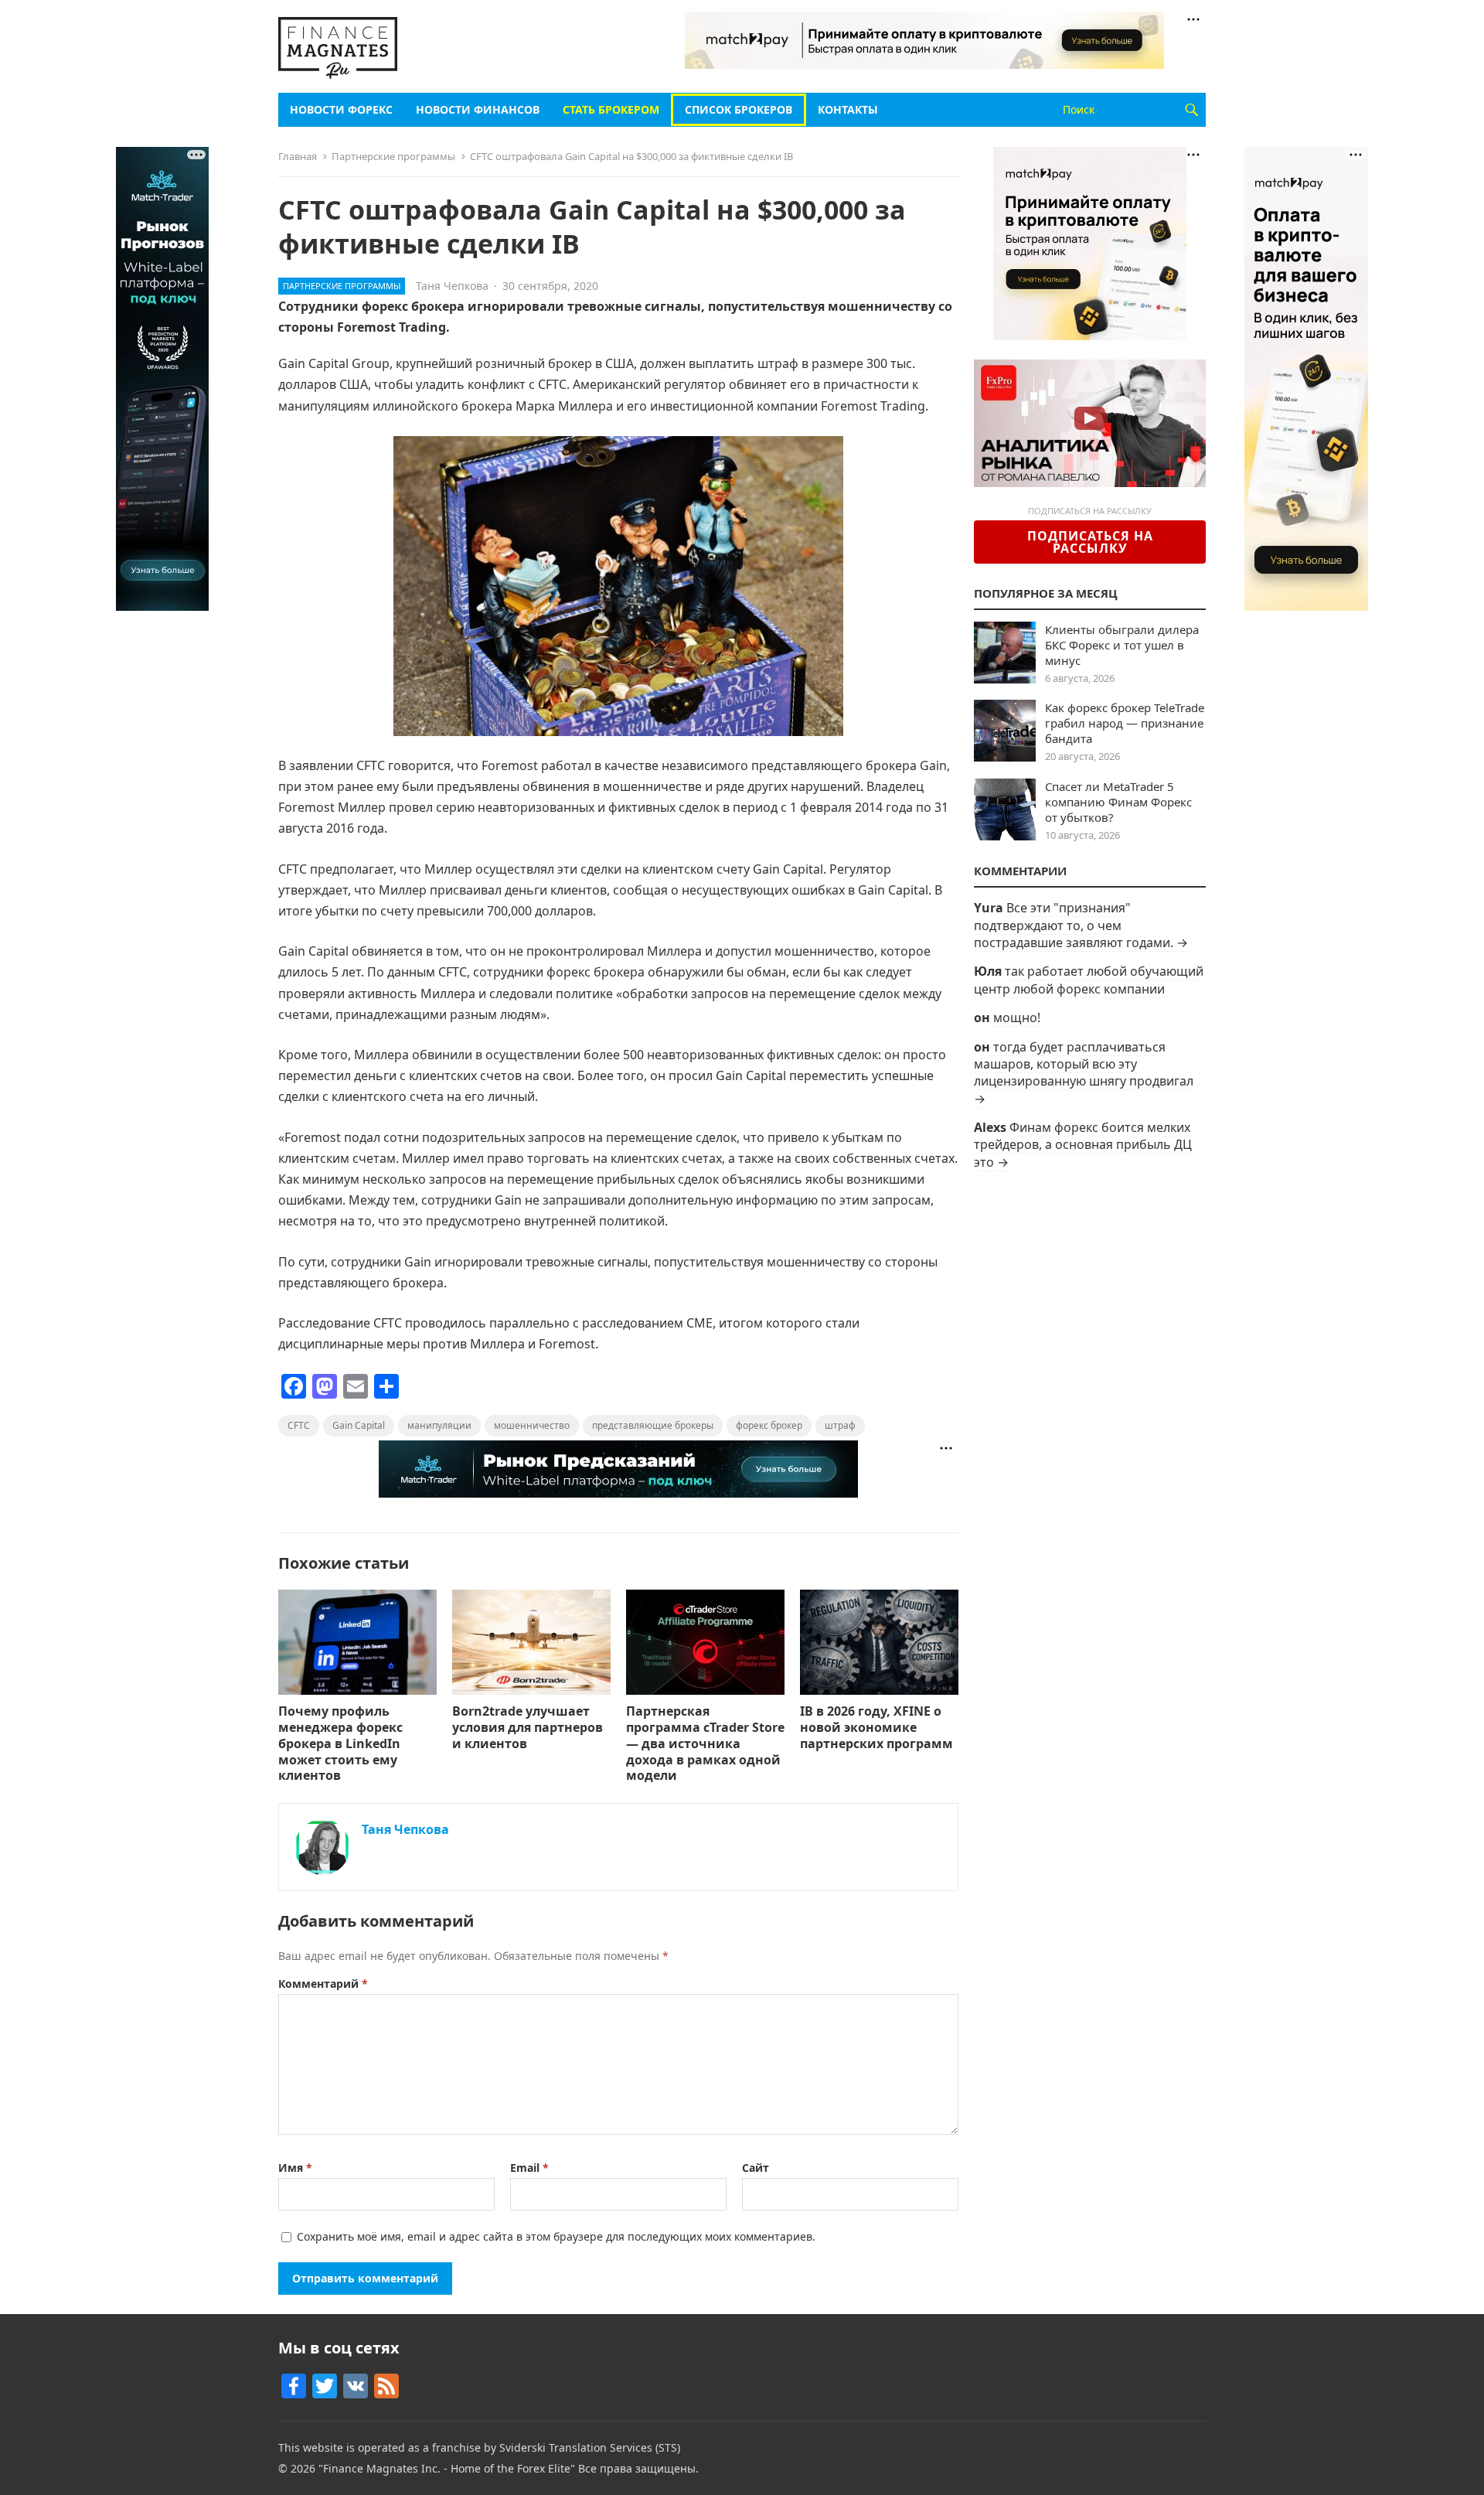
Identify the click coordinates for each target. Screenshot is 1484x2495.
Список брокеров (739, 109)
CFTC (299, 1425)
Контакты (848, 109)
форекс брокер (769, 1425)
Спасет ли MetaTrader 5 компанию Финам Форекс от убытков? (1118, 802)
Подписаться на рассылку (1090, 542)
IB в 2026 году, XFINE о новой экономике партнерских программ (876, 1727)
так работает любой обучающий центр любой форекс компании (1089, 980)
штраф (840, 1425)
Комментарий (323, 1984)
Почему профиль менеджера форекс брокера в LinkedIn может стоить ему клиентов (340, 1743)
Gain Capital (359, 1425)
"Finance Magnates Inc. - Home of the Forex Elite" (447, 2468)
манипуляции (439, 1425)
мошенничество (532, 1425)
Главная (298, 156)
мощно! (1017, 1017)
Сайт (756, 2168)
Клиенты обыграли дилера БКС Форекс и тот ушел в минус (1122, 645)
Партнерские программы (393, 156)
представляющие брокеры (653, 1425)
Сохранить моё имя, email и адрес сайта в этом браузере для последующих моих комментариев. (556, 2236)
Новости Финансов (478, 109)
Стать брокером (611, 109)
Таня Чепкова (452, 286)
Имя (295, 2168)
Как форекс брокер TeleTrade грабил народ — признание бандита (1125, 723)
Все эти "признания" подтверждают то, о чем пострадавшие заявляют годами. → (1081, 925)
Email (529, 2168)
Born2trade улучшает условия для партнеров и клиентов (528, 1727)
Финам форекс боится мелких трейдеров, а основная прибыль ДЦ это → (1083, 1145)
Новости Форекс (341, 109)
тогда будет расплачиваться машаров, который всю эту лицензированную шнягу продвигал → (1084, 1073)
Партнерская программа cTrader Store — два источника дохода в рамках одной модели (705, 1743)
